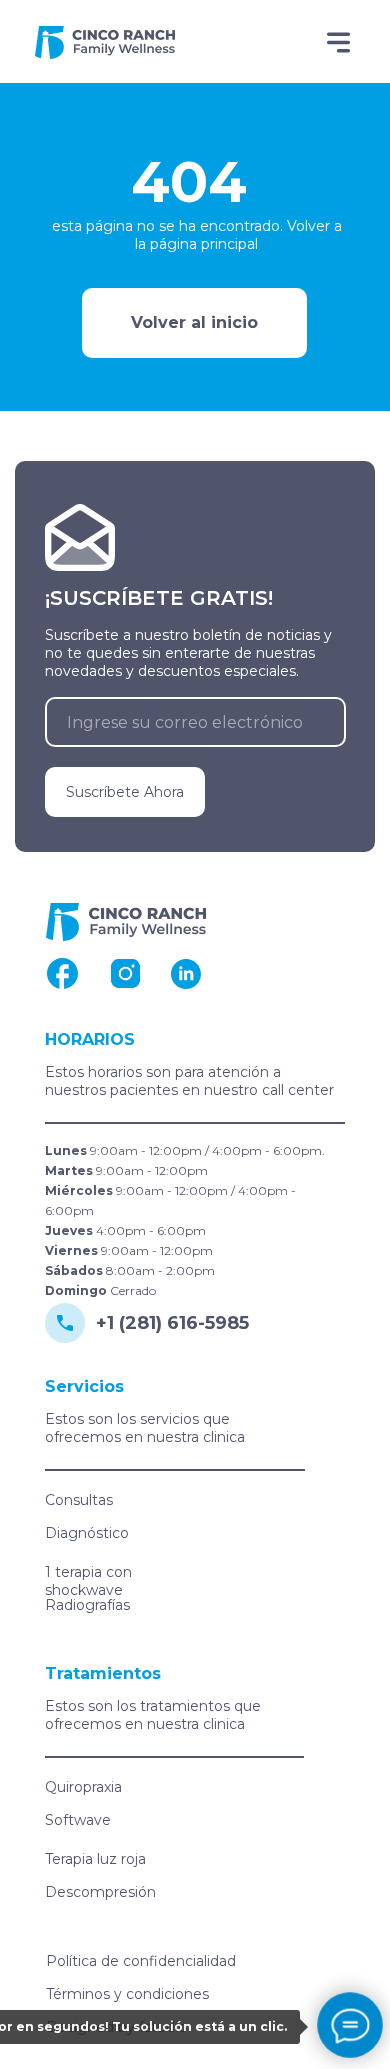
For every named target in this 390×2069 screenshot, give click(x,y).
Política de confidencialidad (141, 1961)
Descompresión (100, 1892)
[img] (105, 42)
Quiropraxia (83, 1787)
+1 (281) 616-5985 (172, 1323)
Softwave (78, 1820)
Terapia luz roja (95, 1859)
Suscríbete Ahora (125, 792)
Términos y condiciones (127, 1994)
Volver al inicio (194, 322)
